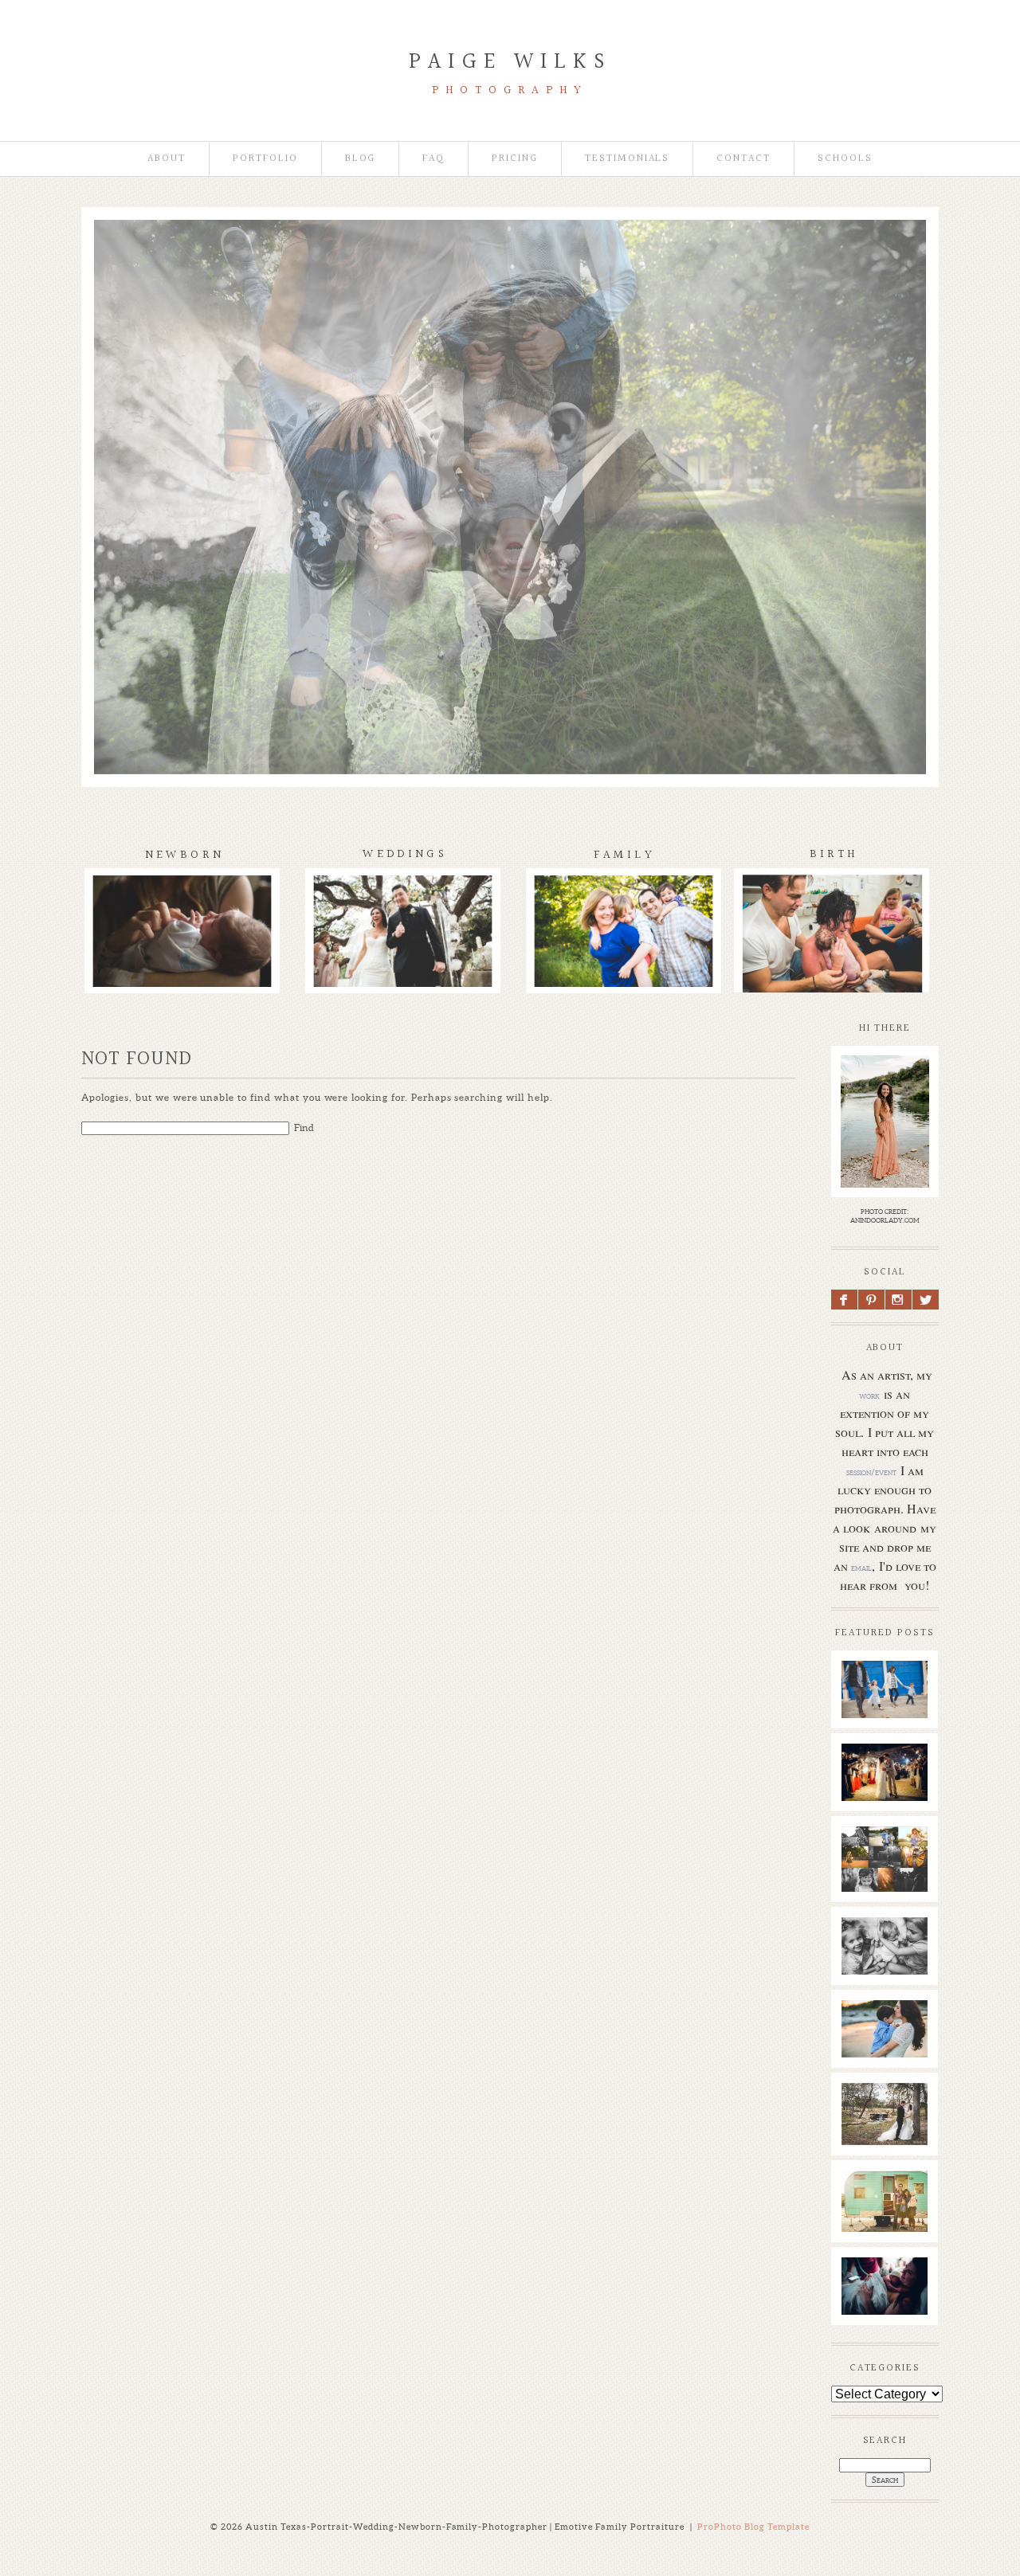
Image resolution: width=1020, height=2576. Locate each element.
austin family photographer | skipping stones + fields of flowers (891, 2063)
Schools (845, 159)
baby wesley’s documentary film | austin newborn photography (890, 1972)
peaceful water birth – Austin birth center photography (888, 2312)
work (869, 1396)
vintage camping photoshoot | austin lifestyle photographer (891, 2225)
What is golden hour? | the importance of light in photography (888, 1881)
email (861, 1568)
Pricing (515, 159)
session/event (871, 1472)
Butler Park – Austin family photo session (884, 1708)
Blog (361, 159)
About (167, 159)
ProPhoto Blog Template (753, 2527)
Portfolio (265, 159)
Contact (743, 159)
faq (433, 159)
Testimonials (627, 159)
